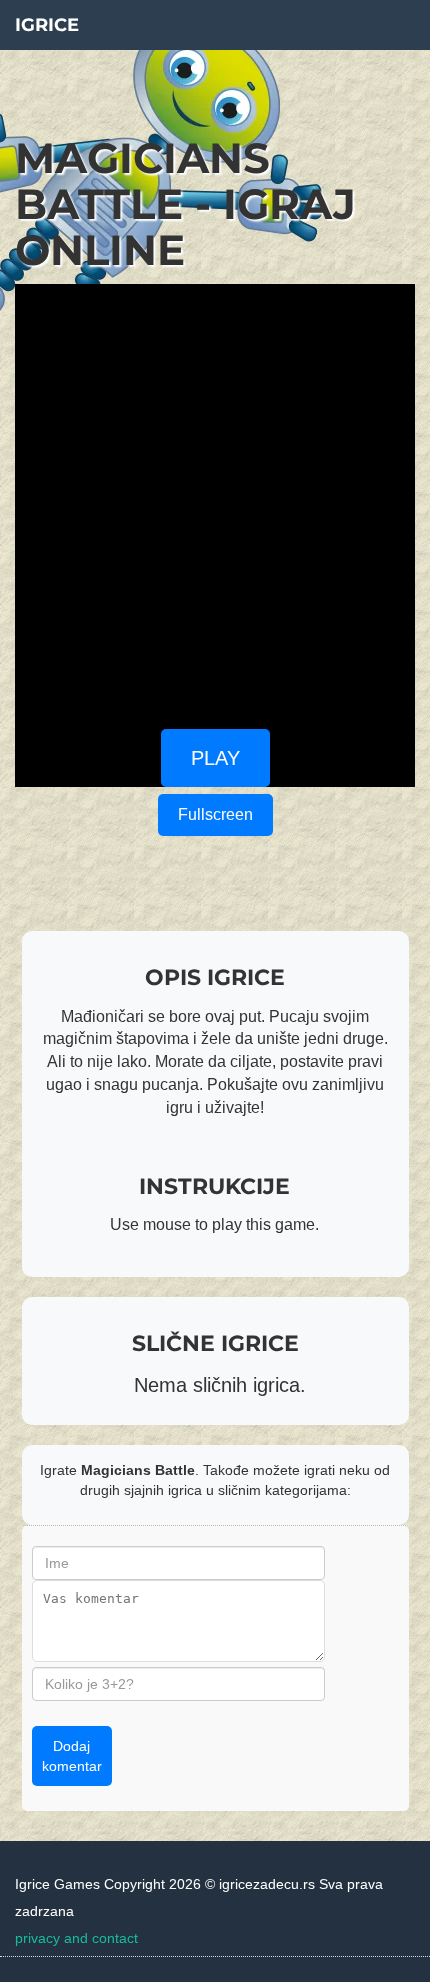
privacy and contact (76, 1938)
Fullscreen (215, 814)
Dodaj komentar (72, 1756)
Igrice (47, 25)
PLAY (215, 758)
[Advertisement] (215, 499)
